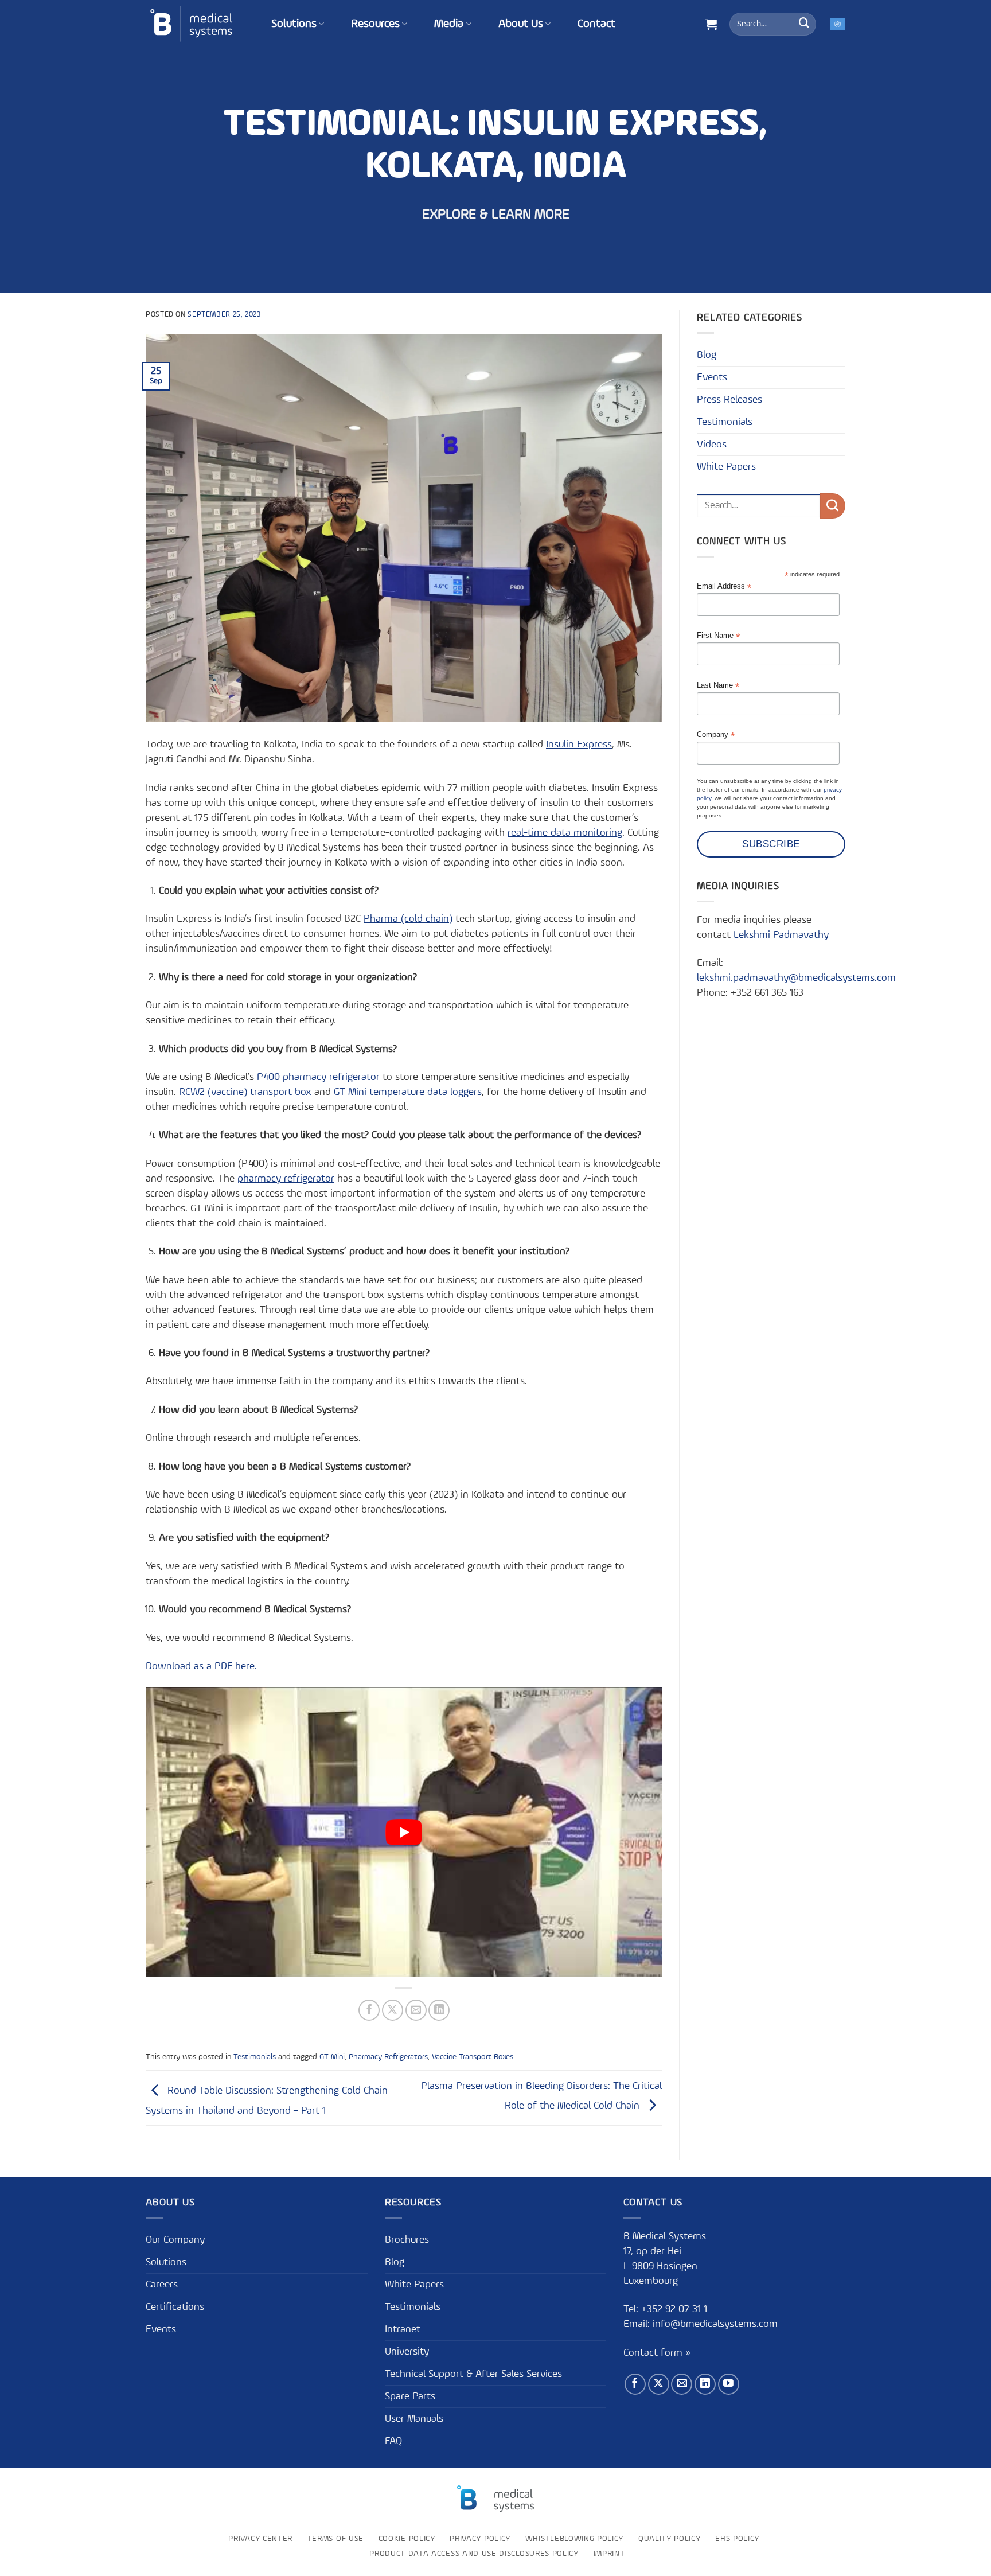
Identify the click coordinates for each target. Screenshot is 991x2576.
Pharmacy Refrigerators (388, 2057)
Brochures (407, 2240)
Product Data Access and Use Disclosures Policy (474, 2554)
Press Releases (729, 400)
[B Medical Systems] (191, 24)
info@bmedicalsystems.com (715, 2325)
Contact (596, 24)
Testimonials (255, 2057)
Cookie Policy (407, 2539)
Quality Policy (670, 2539)
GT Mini (332, 2057)
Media (449, 24)
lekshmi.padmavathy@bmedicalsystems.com (796, 978)
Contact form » (657, 2353)
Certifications (175, 2307)
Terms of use (335, 2539)
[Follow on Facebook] (635, 2385)
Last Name (718, 686)
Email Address (724, 586)
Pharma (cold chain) (408, 919)
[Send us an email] (682, 2385)
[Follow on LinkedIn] (705, 2385)
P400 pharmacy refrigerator (318, 1077)
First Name (718, 636)
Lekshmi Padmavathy (781, 935)
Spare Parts (410, 2396)
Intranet (403, 2329)
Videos (712, 445)
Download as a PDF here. (201, 1666)
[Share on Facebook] (369, 2010)
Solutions (294, 24)
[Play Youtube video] (404, 1832)
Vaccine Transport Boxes (473, 2057)
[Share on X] (393, 2010)
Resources (375, 24)
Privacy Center (260, 2539)
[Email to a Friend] (416, 2010)
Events (712, 377)
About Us (521, 24)
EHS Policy (737, 2539)
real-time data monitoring (565, 833)
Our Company (175, 2240)
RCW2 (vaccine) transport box (245, 1092)
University (407, 2352)
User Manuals (414, 2419)
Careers (162, 2285)
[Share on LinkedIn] (439, 2010)
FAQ (393, 2441)
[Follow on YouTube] (729, 2385)
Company (716, 735)
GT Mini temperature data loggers (408, 1092)
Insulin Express (579, 745)
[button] (711, 24)
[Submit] (804, 24)
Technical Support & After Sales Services (473, 2374)
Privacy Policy (480, 2539)
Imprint (609, 2554)
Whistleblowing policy (574, 2539)
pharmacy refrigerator (286, 1179)
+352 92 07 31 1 (676, 2310)
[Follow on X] (659, 2385)
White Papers (726, 467)
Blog (707, 355)
